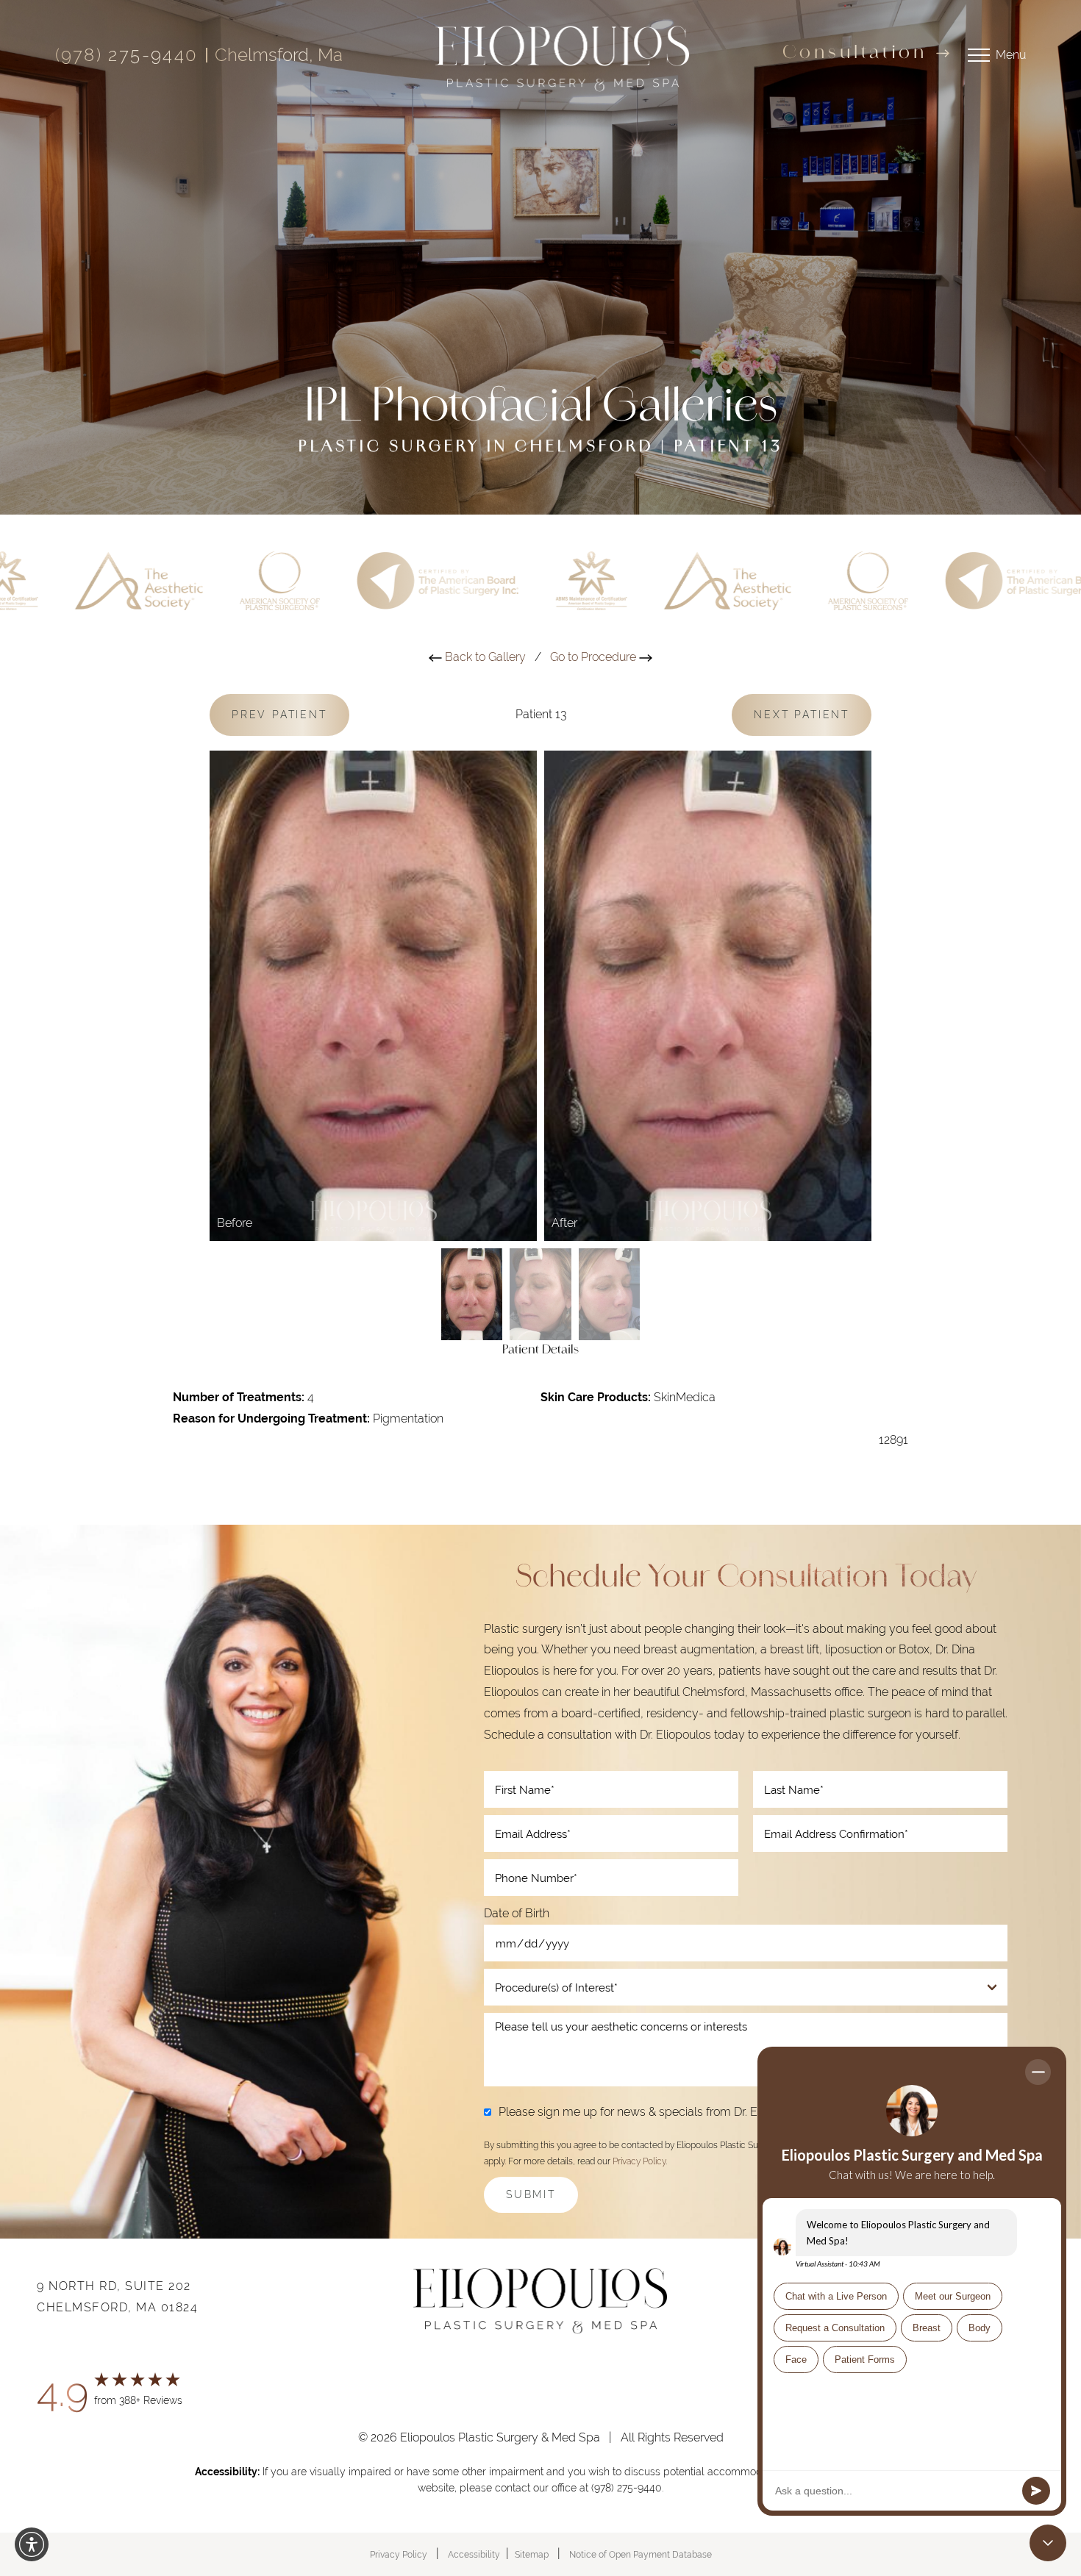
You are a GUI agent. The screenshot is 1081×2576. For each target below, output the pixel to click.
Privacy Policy (639, 2161)
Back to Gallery (484, 657)
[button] (32, 2544)
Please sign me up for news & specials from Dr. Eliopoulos (652, 2112)
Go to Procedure (595, 657)
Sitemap (532, 2555)
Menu (1011, 55)
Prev (279, 715)
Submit (531, 2194)
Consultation (855, 54)
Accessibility (474, 2555)
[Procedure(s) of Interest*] (746, 1987)
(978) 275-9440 (127, 55)
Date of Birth (517, 1913)
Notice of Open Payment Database (641, 2555)
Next (802, 715)
